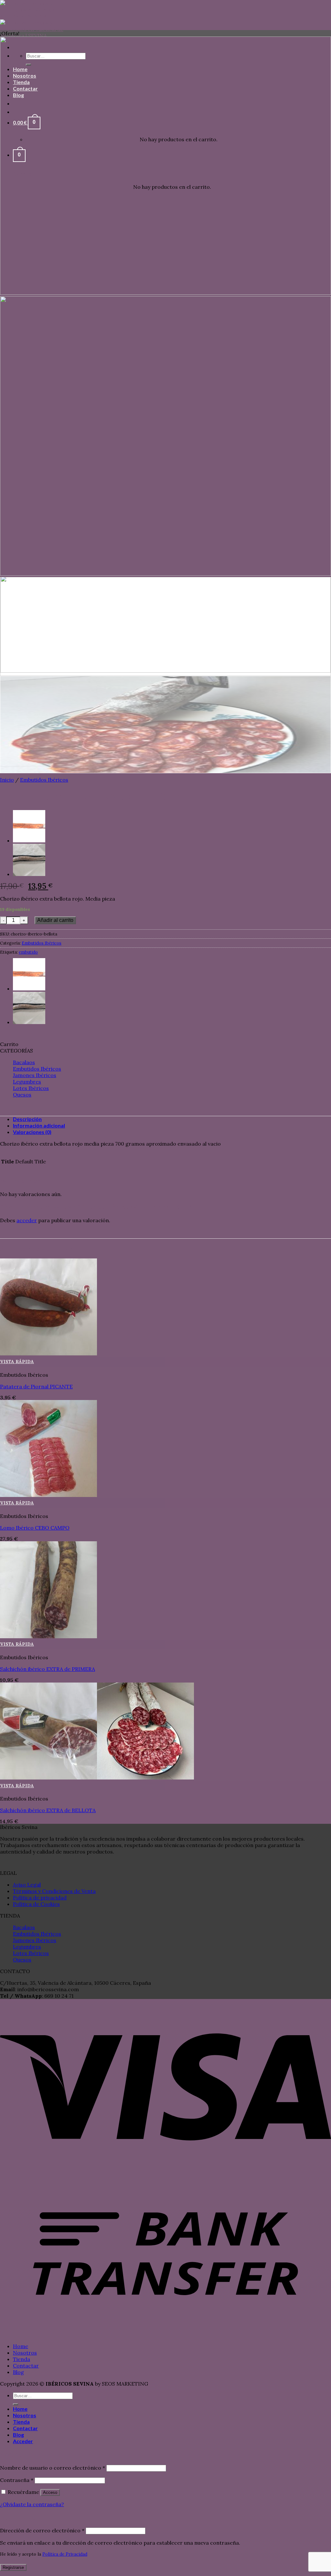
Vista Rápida (17, 1362)
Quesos (22, 1095)
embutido (28, 952)
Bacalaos (24, 1062)
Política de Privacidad (65, 2554)
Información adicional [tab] (39, 1125)
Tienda (21, 2359)
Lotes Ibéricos (31, 1088)
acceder (27, 1220)
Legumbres (27, 1082)
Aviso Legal (27, 1885)
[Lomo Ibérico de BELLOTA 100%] (29, 840)
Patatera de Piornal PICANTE (36, 1386)
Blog (18, 2372)
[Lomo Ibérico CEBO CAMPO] (48, 1495)
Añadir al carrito (55, 920)
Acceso (50, 2492)
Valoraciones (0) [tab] (32, 1132)
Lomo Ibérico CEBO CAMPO (35, 1528)
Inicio (7, 780)
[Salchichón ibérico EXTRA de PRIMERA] (48, 1636)
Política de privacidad (40, 1897)
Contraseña (17, 2480)
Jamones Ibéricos (35, 1075)
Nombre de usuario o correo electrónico (53, 2468)
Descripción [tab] (27, 1119)
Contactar (26, 2366)
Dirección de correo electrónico (42, 2530)
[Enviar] (16, 2404)
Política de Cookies (36, 1904)
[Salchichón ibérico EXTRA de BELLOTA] (29, 874)
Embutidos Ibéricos (44, 780)
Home (21, 2346)
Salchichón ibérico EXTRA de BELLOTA (48, 1810)
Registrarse (13, 2567)
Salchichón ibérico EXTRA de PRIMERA (48, 1669)
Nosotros (25, 2353)
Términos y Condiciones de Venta (54, 1891)
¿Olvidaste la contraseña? (32, 2504)
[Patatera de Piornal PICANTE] (48, 1353)
